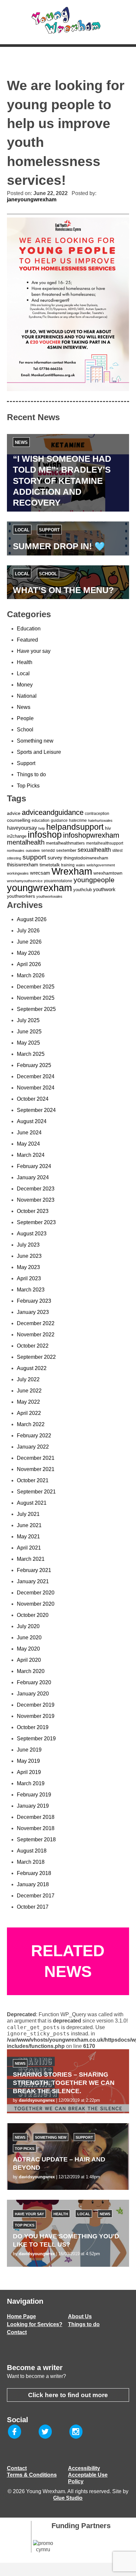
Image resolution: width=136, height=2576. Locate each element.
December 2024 (36, 1076)
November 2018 (36, 1828)
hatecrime (78, 820)
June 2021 (29, 1525)
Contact (17, 2332)
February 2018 (34, 1873)
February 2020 (34, 1682)
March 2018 (31, 1862)
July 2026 (28, 931)
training (68, 865)
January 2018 (33, 1884)
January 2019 (33, 1806)
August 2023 (32, 1234)
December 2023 (36, 1189)
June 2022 (29, 1391)
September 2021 (36, 1492)
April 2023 (29, 1278)
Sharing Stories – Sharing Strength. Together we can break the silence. (64, 2083)
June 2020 (29, 1638)
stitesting (14, 858)
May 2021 (28, 1537)
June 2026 (29, 942)
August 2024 (32, 1121)
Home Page (21, 2316)
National (27, 696)
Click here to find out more (68, 2395)
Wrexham (72, 871)
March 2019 (31, 1783)
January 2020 (33, 1694)
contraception (97, 814)
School (48, 574)
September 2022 (36, 1357)
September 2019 (36, 1739)
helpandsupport (75, 827)
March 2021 (31, 1559)
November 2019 (36, 1716)
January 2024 (33, 1177)
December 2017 (36, 1896)
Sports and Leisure (39, 752)
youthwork (104, 889)
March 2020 (31, 1671)
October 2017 (33, 1907)
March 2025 (31, 1054)
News (21, 442)
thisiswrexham (23, 865)
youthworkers (21, 896)
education (41, 820)
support (34, 857)
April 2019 (29, 1772)
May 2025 (28, 1043)
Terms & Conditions (32, 2475)
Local (22, 530)
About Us (80, 2316)
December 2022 (36, 1323)
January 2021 (33, 1581)
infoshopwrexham (91, 835)
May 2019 (28, 1761)
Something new (35, 741)
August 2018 (32, 1851)
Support (49, 530)
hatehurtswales (100, 820)
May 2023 (28, 1267)
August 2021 (32, 1503)
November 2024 (36, 1088)
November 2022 (36, 1335)
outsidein (33, 851)
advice (14, 813)
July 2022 (28, 1379)
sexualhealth (94, 850)
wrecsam (40, 873)
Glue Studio (68, 2498)
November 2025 (36, 998)
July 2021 (28, 1514)
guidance (59, 820)
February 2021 (34, 1570)
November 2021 (36, 1469)
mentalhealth (26, 842)
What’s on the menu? (63, 590)
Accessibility (84, 2468)
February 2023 (34, 1301)
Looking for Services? (35, 2324)
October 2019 (33, 1727)
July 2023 (28, 1245)
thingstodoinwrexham (86, 858)
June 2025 (29, 1032)
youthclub (83, 890)
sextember (66, 850)
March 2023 (31, 1290)
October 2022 (33, 1346)
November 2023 (36, 1200)
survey (55, 858)
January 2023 (33, 1312)
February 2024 (34, 1166)
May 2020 (28, 1649)
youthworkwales (49, 896)
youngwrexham (39, 888)
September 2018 (36, 1840)
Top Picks (28, 786)
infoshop (45, 835)
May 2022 (28, 1402)
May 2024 (28, 1144)
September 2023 (36, 1222)
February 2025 (34, 1065)
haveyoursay (22, 828)
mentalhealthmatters (65, 843)
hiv (108, 828)
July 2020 (28, 1626)
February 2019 (34, 1795)
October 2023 (33, 1211)
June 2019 (29, 1750)
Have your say (34, 651)
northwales (16, 851)
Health (25, 662)
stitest (117, 851)
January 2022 (33, 1447)
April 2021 (29, 1548)
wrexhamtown (108, 873)
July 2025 (28, 1020)
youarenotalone (58, 881)
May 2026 (28, 953)
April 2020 (29, 1660)
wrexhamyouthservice (25, 881)
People (25, 718)
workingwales (18, 873)
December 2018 (36, 1817)
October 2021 (33, 1480)
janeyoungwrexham (32, 200)
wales (81, 865)
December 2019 (36, 1705)
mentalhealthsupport (105, 843)
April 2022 (29, 1413)
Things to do (31, 774)
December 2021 (36, 1458)
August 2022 (32, 1368)
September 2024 (36, 1110)
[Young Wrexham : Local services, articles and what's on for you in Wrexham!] (68, 20)
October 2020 (33, 1615)
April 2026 (29, 964)
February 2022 (34, 1436)
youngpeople (94, 880)
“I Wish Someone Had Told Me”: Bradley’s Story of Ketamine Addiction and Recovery (62, 481)
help (42, 828)
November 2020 (36, 1604)
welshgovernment (101, 865)
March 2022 (31, 1424)
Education (29, 629)
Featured (27, 640)
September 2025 (36, 1009)
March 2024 (31, 1155)
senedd (48, 851)
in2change (17, 836)
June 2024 (29, 1133)
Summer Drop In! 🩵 (59, 546)
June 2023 (29, 1256)
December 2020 (36, 1593)
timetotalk (50, 865)
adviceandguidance (53, 812)
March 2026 (31, 975)
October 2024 (33, 1099)
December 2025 (36, 987)
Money (25, 685)
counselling (19, 820)
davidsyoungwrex (37, 2100)
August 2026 (32, 919)
